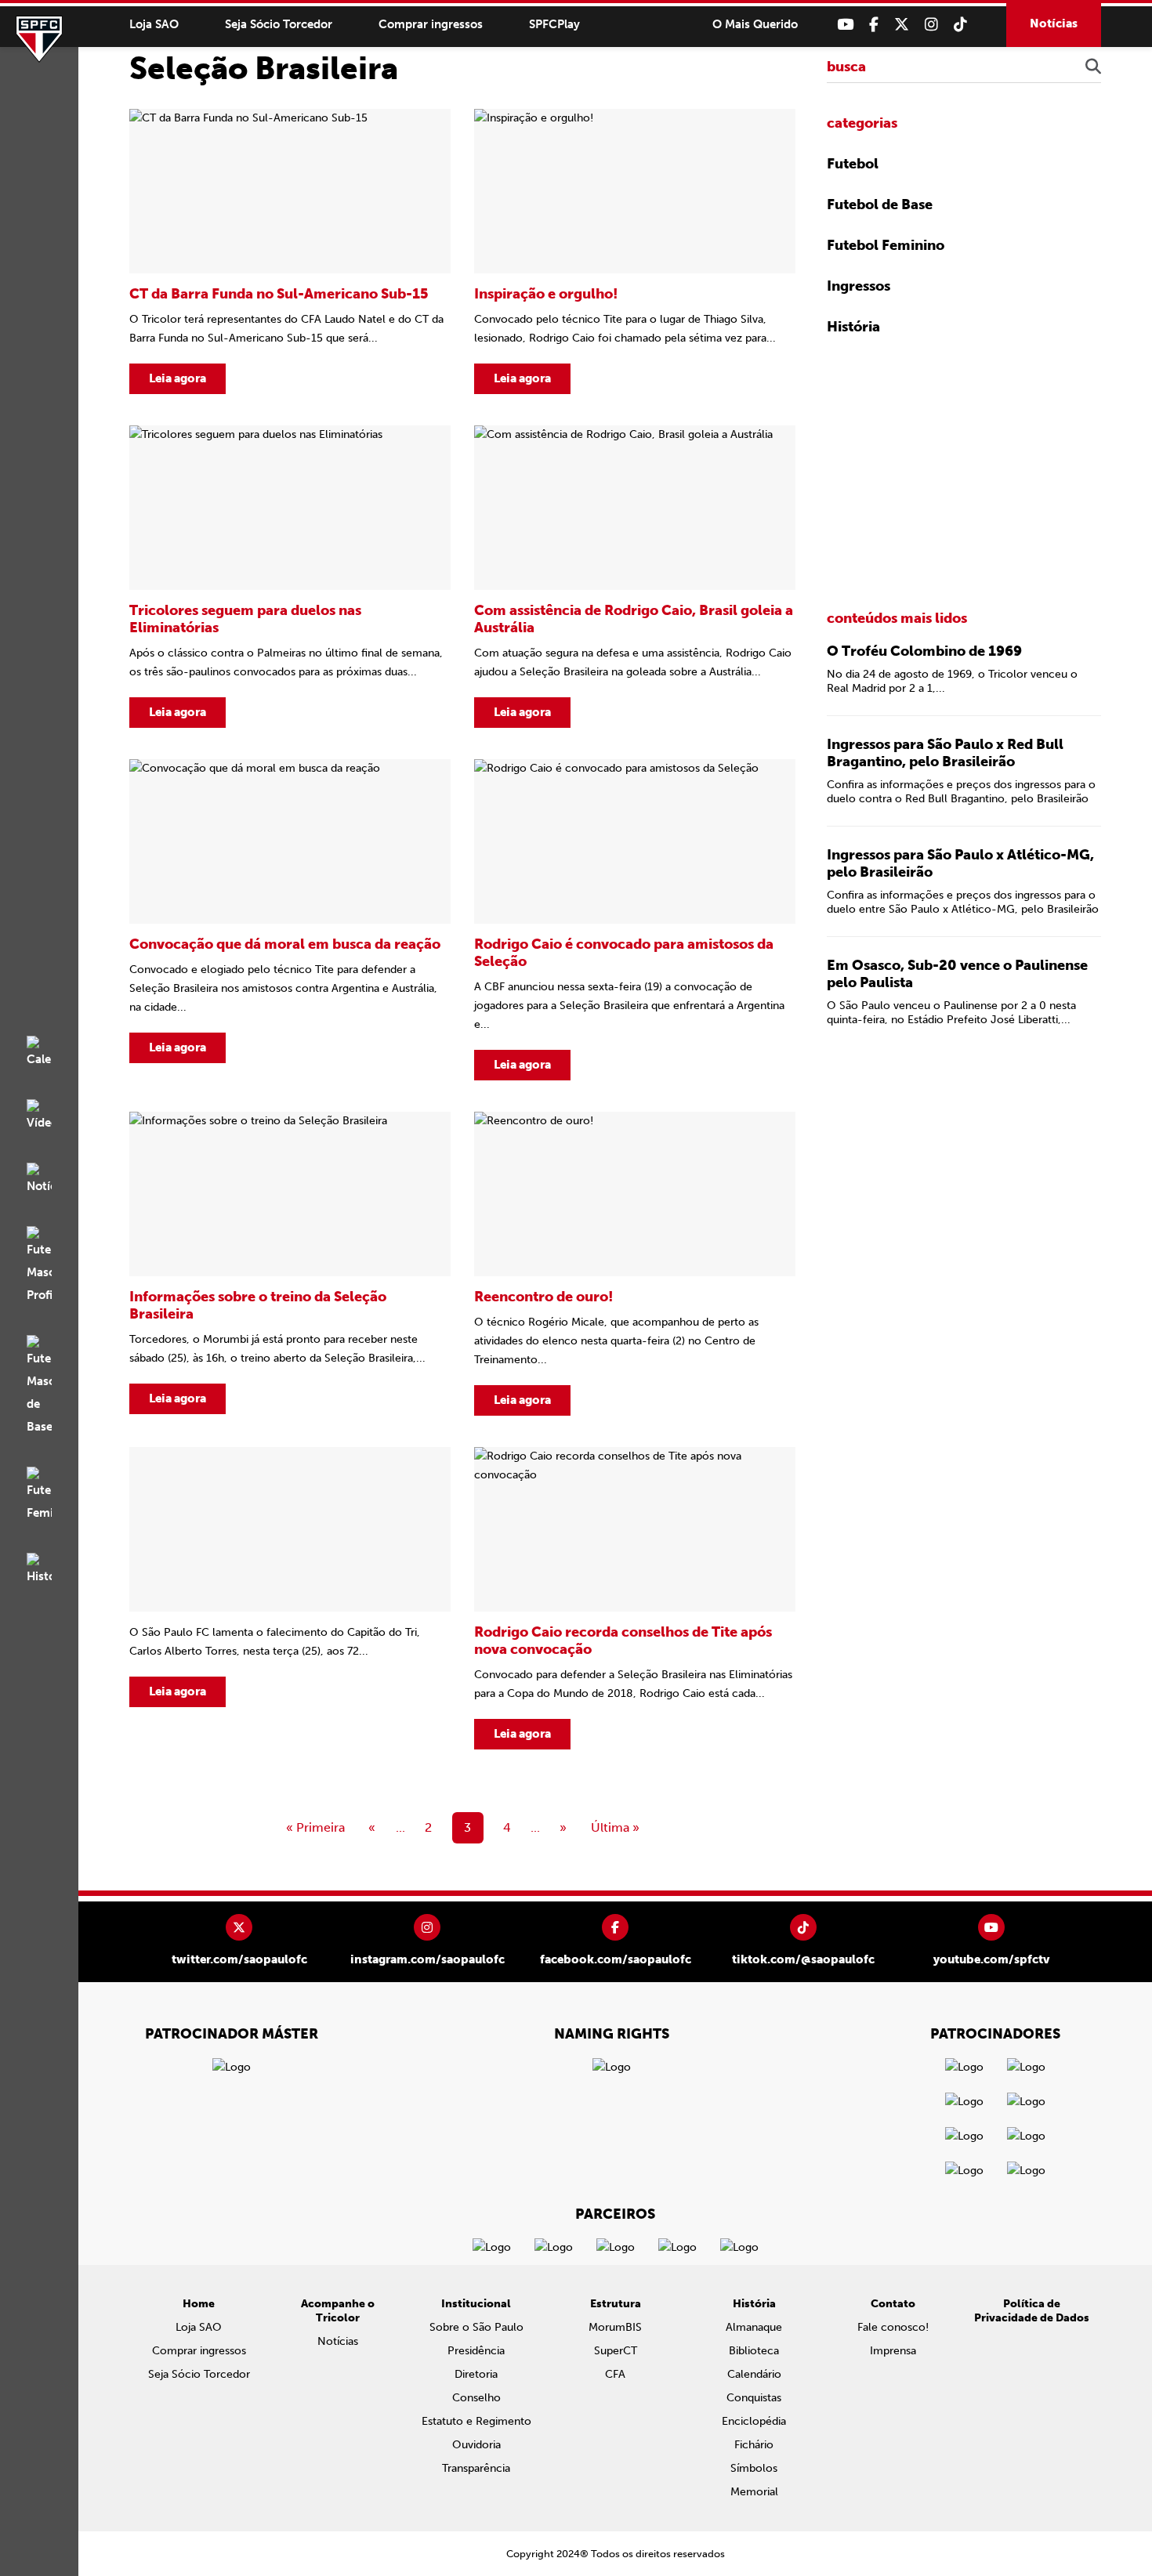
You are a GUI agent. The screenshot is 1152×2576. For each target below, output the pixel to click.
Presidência (476, 2351)
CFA (615, 2374)
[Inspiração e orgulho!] (635, 251)
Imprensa (893, 2351)
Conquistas (754, 2398)
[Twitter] (902, 25)
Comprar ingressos (431, 24)
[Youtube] (845, 25)
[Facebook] (874, 25)
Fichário (754, 2445)
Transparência (476, 2468)
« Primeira (315, 1827)
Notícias (1054, 24)
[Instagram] (931, 25)
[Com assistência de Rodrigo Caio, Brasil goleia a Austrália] (635, 577)
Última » (615, 1827)
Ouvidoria (476, 2445)
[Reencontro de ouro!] (635, 1264)
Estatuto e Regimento (476, 2421)
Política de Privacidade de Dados (1032, 2311)
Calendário (754, 2374)
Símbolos (754, 2468)
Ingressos (859, 286)
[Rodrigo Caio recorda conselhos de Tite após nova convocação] (635, 1598)
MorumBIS (615, 2327)
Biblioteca (754, 2351)
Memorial (754, 2492)
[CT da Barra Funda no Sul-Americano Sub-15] (290, 251)
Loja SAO (154, 24)
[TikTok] (960, 25)
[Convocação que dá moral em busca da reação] (290, 920)
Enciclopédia (754, 2421)
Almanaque (754, 2327)
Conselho (476, 2398)
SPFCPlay (554, 24)
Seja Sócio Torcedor (279, 24)
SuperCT (616, 2351)
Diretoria (476, 2374)
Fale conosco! (893, 2327)
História (853, 327)
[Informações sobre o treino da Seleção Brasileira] (290, 1264)
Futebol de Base (880, 204)
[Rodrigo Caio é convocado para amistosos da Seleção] (635, 920)
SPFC (39, 39)
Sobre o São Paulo (476, 2327)
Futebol (853, 164)
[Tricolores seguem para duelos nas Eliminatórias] (290, 577)
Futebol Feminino (886, 245)
